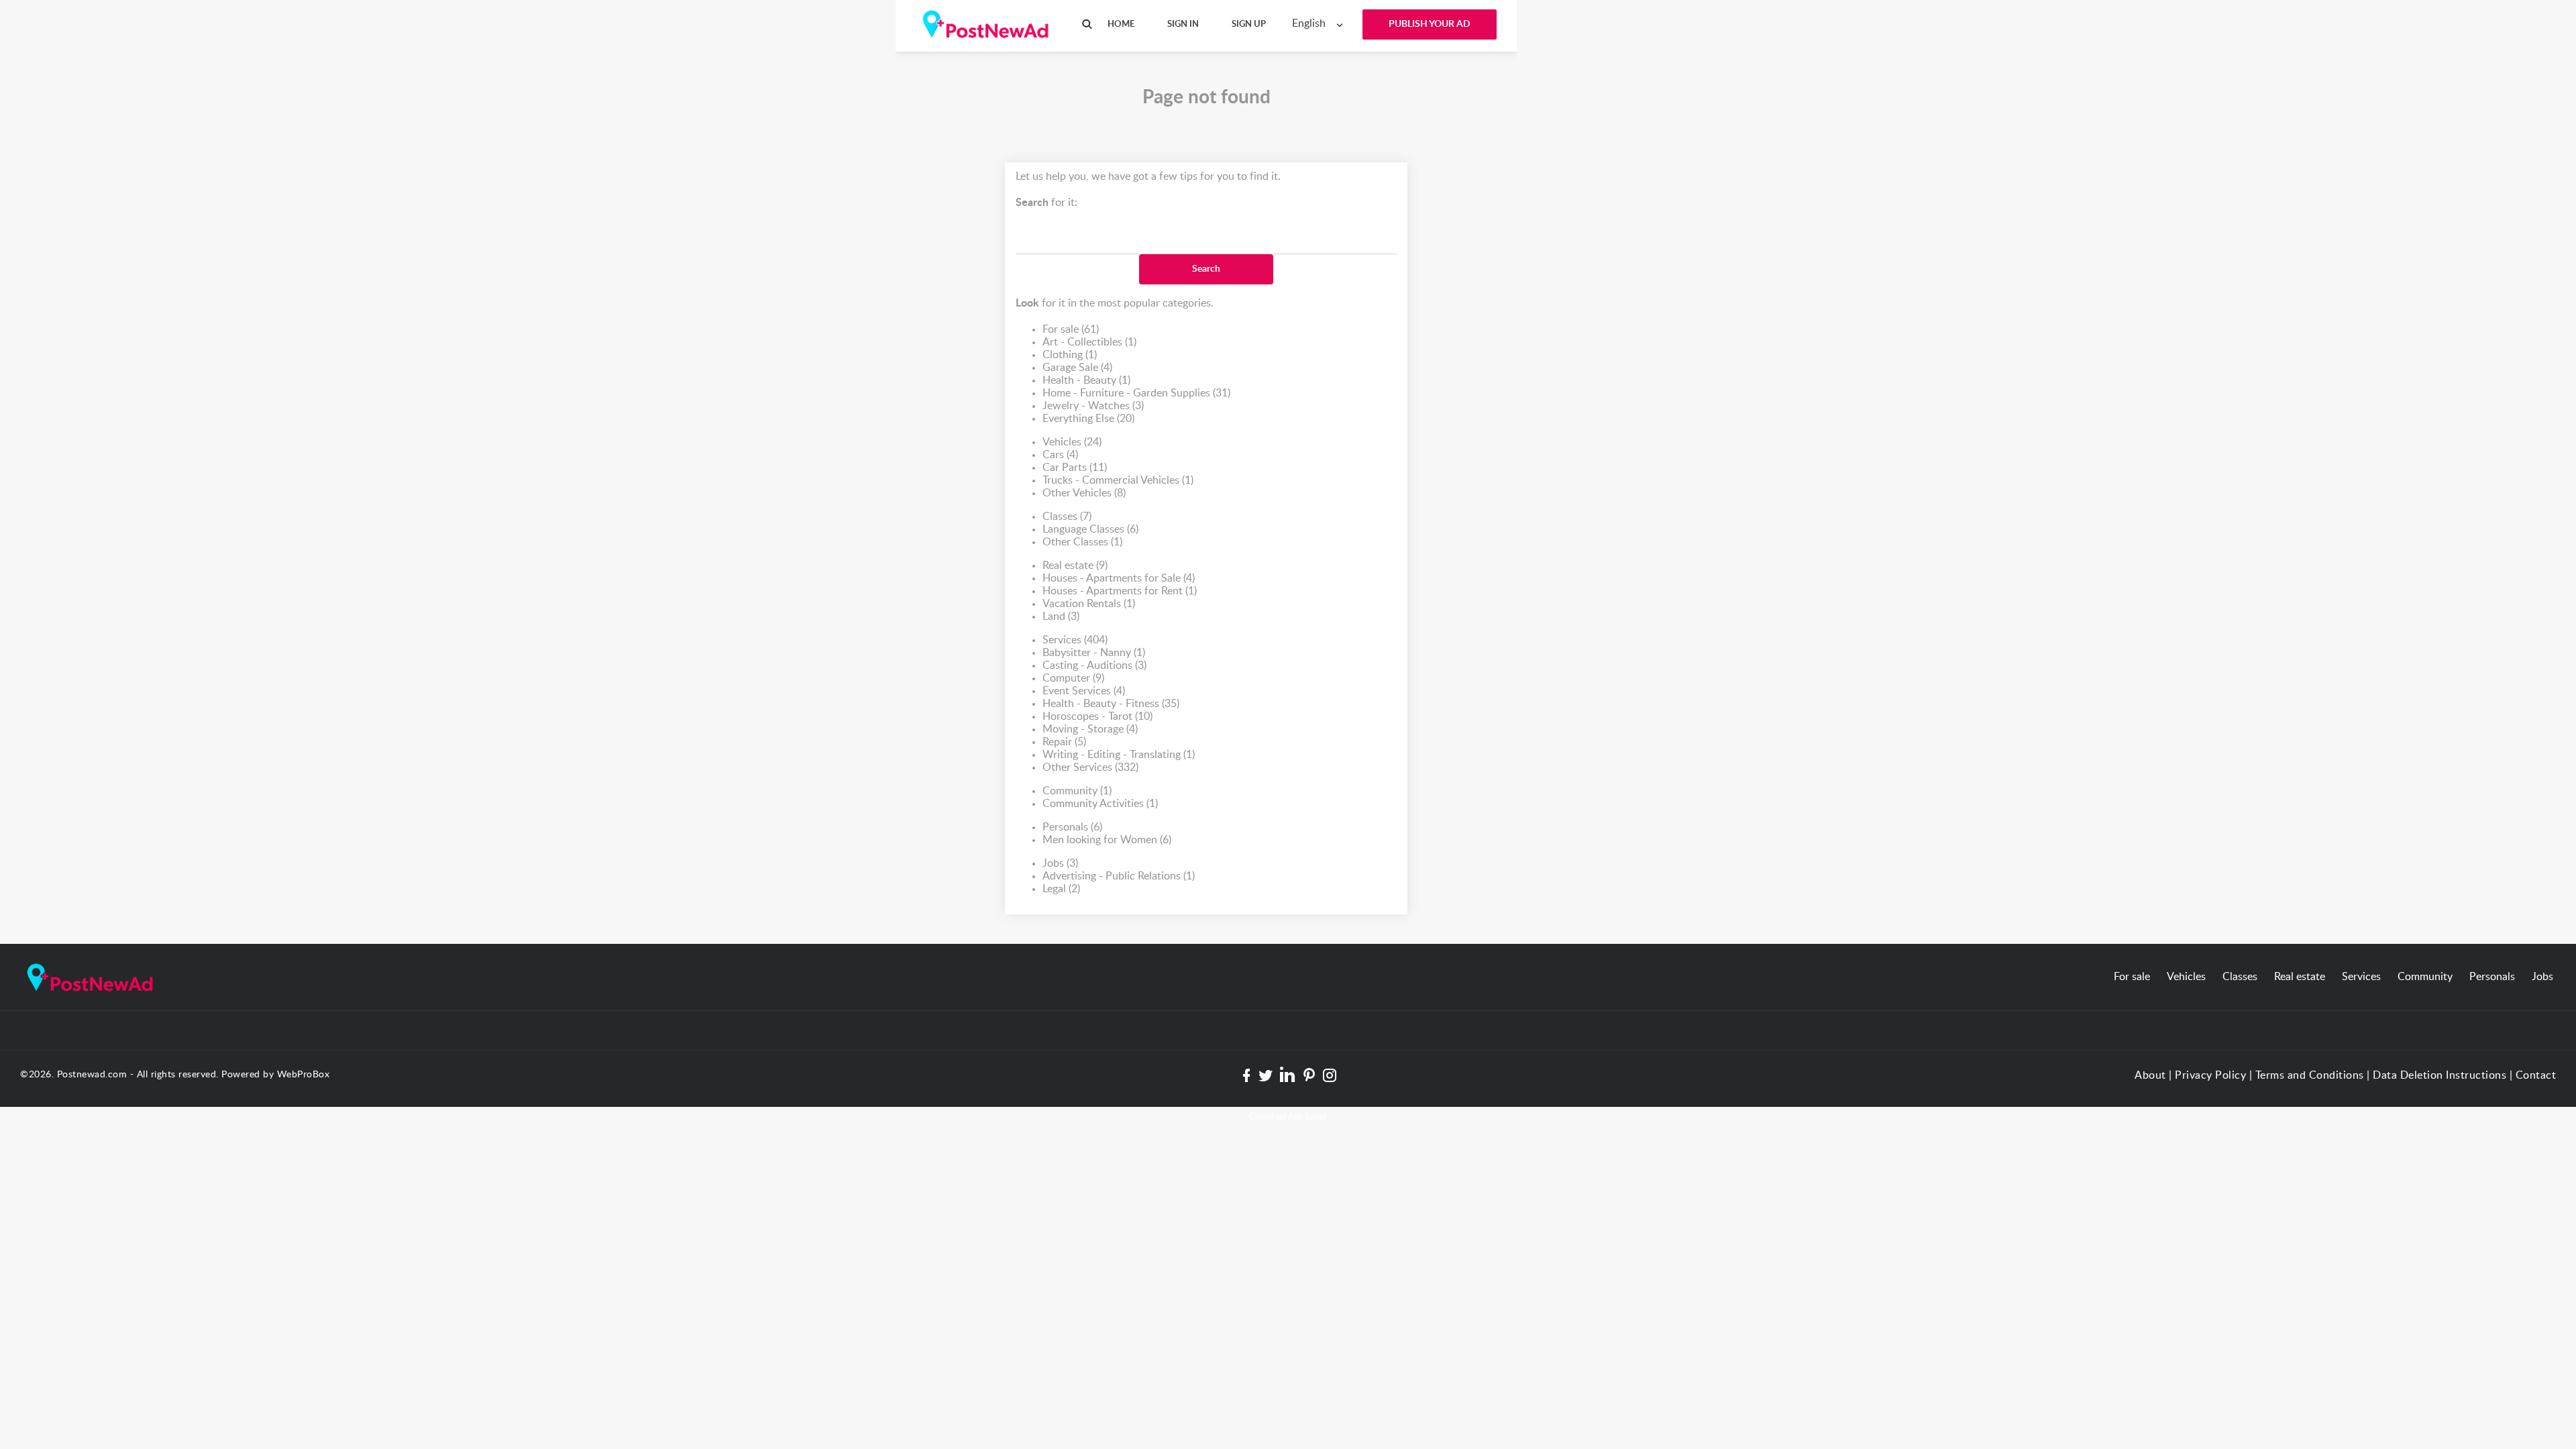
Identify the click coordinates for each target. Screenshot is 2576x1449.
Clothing (1070, 355)
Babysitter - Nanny (1094, 653)
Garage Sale (1077, 368)
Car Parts (1075, 468)
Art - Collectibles (1089, 342)
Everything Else (1088, 419)
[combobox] (1321, 24)
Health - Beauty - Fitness (1111, 704)
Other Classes (1082, 542)
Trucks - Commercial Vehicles (1118, 480)
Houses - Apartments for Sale (1119, 578)
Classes (1067, 517)
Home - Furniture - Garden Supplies (1136, 393)
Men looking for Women (1107, 840)
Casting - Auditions (1094, 665)
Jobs (1060, 863)
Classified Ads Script (1288, 1117)
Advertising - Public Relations (1119, 876)
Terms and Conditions (2310, 1075)
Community (1077, 791)
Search (1206, 269)
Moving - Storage (1090, 729)
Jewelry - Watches (1093, 406)
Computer (1073, 678)
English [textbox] (1309, 23)
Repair (1064, 742)
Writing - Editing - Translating (1119, 755)
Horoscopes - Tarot (1097, 716)
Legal (1061, 889)
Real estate (1075, 566)
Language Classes (1090, 529)
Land (1061, 616)
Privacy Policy (2210, 1075)
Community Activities (1100, 804)
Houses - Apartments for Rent (1120, 591)
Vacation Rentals (1089, 604)
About (2150, 1075)
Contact (2536, 1075)
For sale (1071, 329)
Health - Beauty (1086, 380)
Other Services (1090, 767)
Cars (1060, 455)
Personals (1072, 827)
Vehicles (1072, 442)
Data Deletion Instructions (2439, 1075)
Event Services (1084, 691)
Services (1075, 640)
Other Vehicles (1084, 493)
